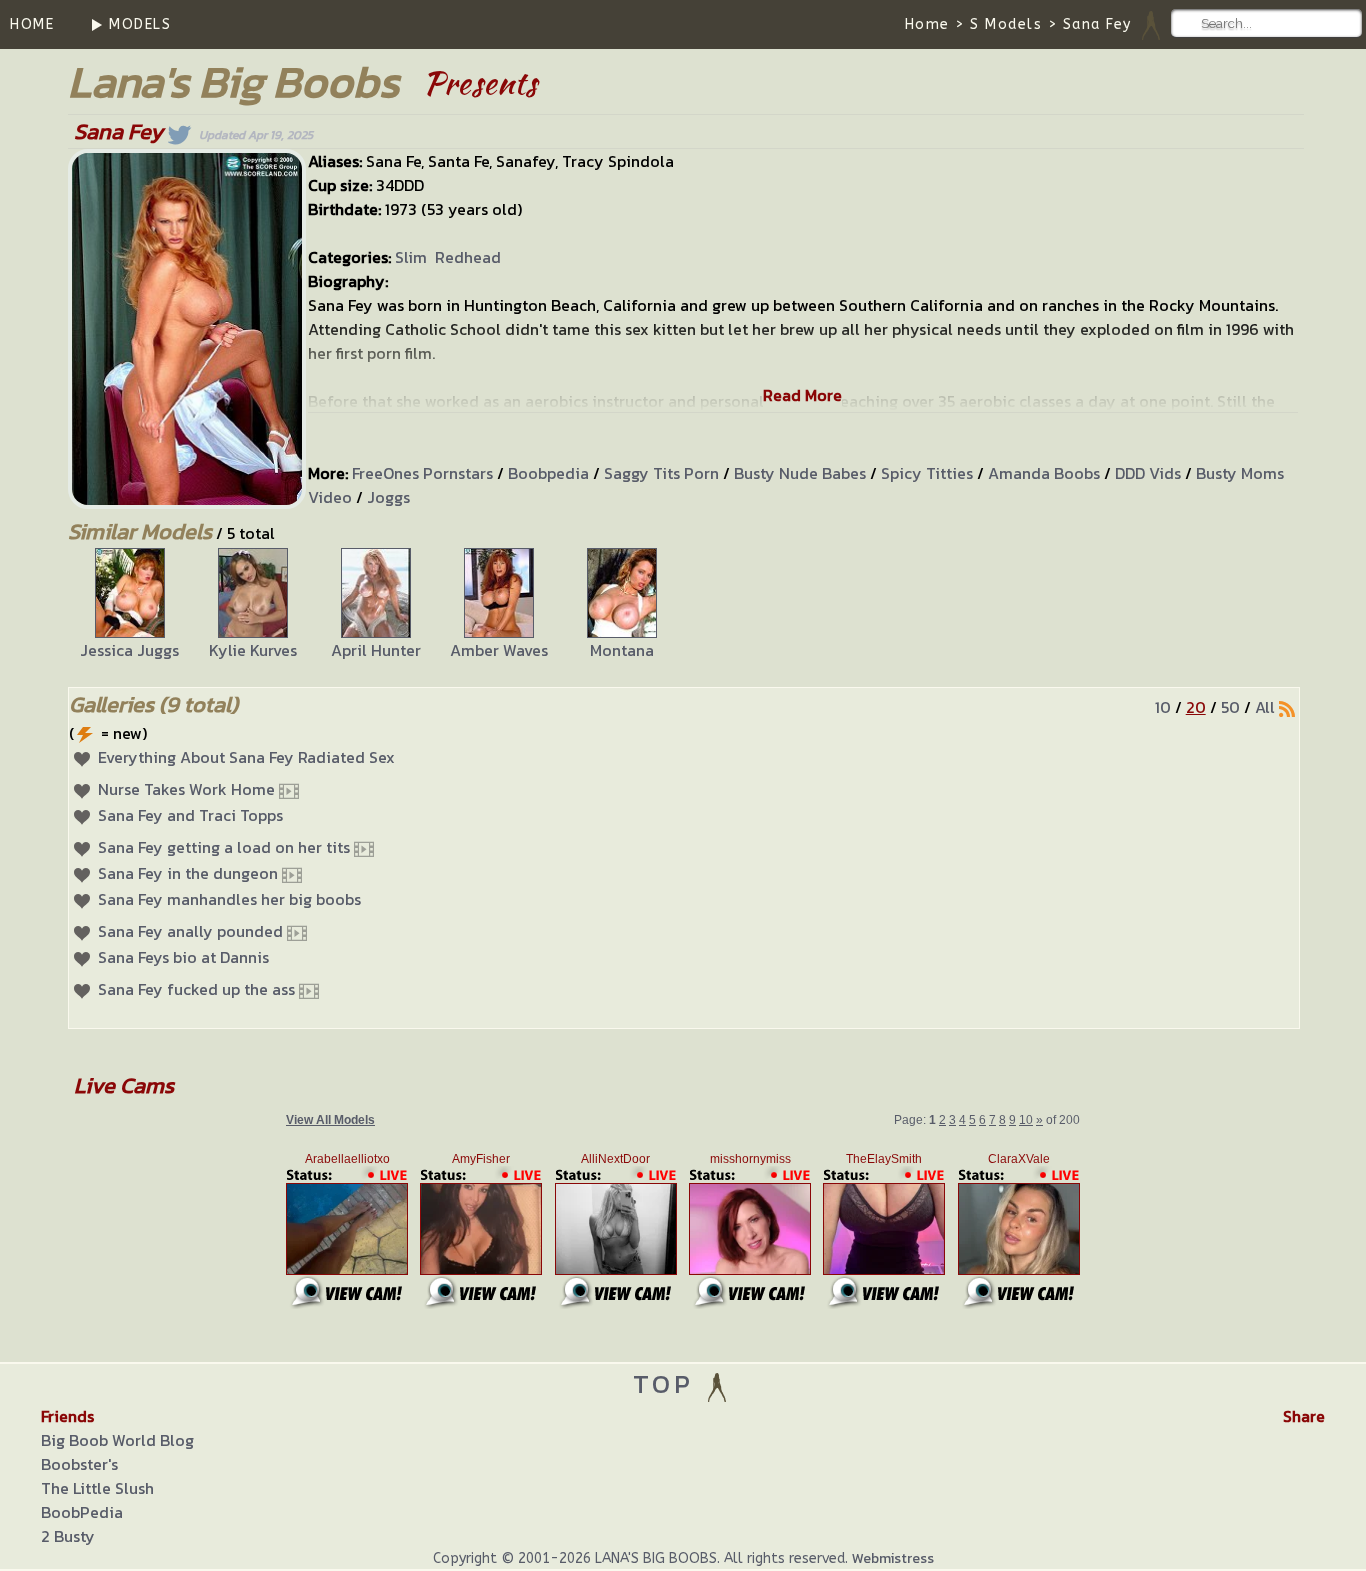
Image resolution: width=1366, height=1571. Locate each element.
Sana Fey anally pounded (190, 931)
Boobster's (79, 1464)
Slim (411, 257)
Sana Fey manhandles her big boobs (229, 899)
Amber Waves (499, 650)
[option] (129, 605)
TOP (668, 1383)
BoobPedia (82, 1512)
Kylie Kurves (253, 650)
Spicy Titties (927, 473)
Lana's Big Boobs (233, 81)
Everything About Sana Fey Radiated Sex (246, 757)
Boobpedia (548, 473)
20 (1196, 707)
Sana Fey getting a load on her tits (224, 847)
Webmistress (893, 1558)
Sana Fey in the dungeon (188, 873)
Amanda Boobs (1044, 473)
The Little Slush (97, 1488)
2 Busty (68, 1536)
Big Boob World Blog (117, 1440)
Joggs (388, 497)
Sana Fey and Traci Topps (190, 815)
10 (1163, 707)
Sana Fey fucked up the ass (196, 989)
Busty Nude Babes (800, 473)
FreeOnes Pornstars (422, 473)
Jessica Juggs (129, 650)
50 (1230, 707)
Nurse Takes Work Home (186, 789)
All (1265, 707)
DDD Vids (1148, 473)
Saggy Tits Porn (661, 473)
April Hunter (376, 650)
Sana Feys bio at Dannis (183, 957)
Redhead (468, 257)
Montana (622, 650)
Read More (802, 395)
